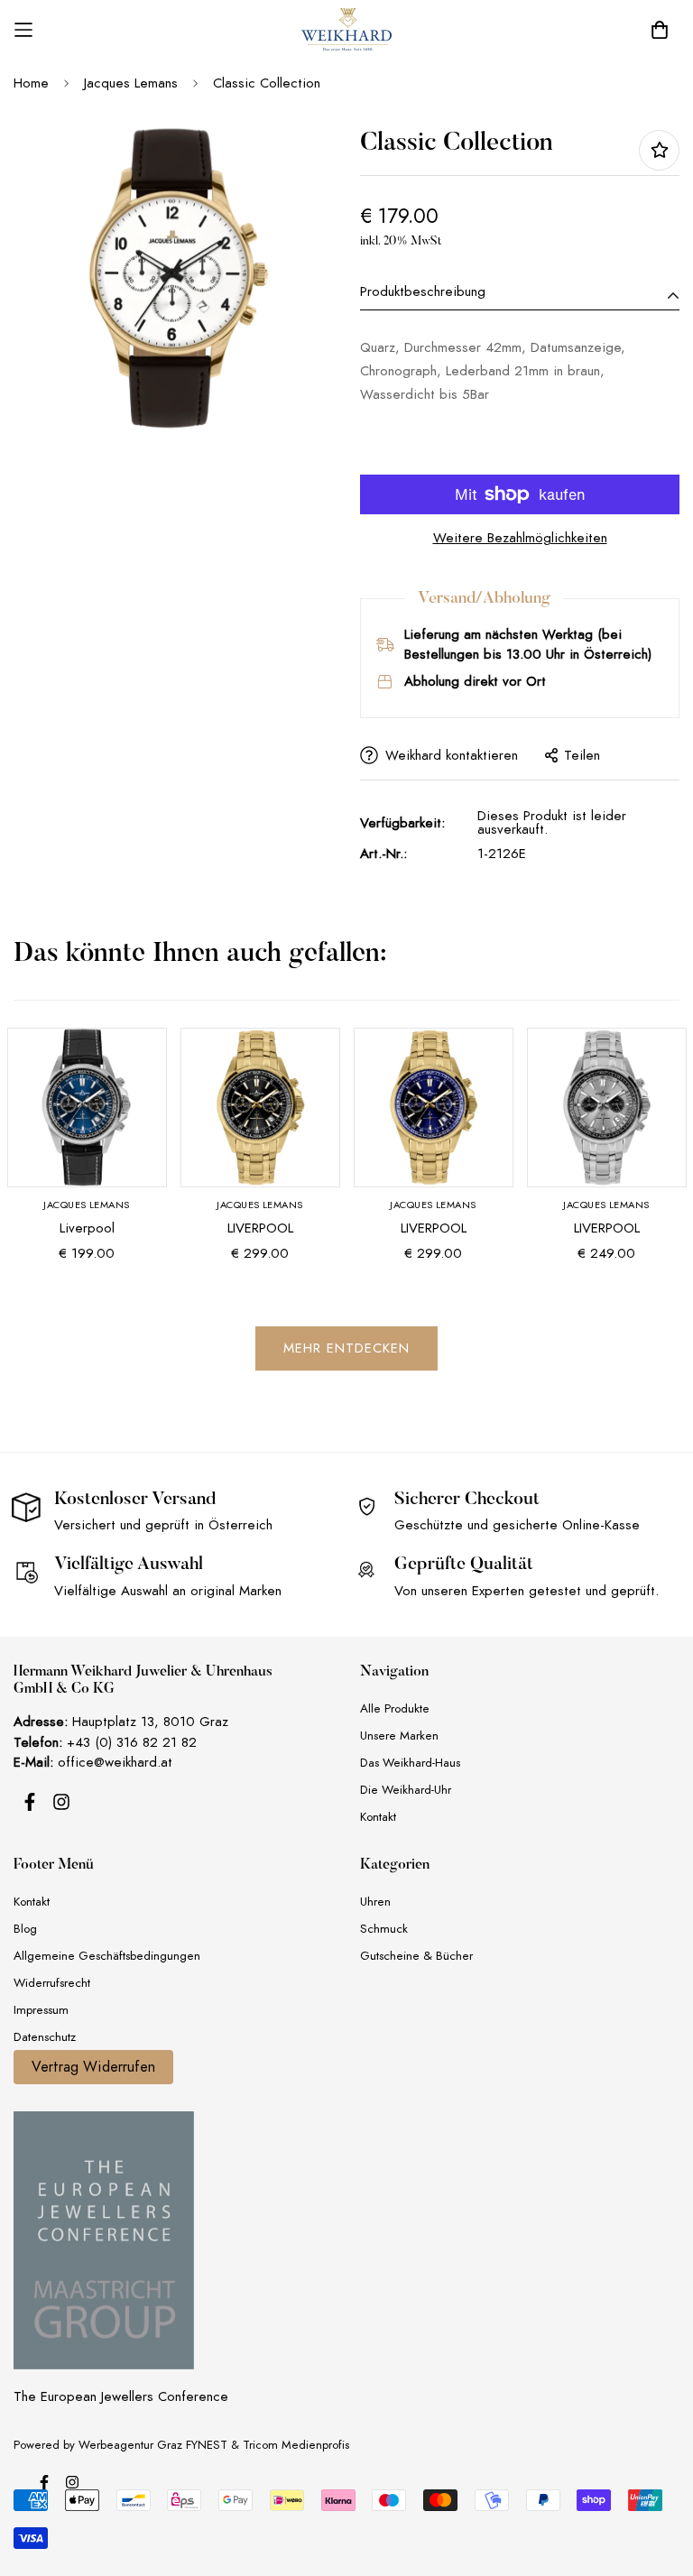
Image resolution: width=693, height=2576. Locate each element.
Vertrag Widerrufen (93, 2067)
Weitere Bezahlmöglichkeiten (520, 538)
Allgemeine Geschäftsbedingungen (107, 1956)
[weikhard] (346, 30)
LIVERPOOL (260, 1228)
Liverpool (87, 1228)
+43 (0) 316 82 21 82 (132, 1742)
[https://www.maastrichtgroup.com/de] (104, 2240)
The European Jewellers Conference (121, 2396)
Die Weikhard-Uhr (406, 1790)
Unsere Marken (399, 1736)
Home (31, 83)
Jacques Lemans (131, 83)
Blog (25, 1929)
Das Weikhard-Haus (410, 1763)
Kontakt (378, 1817)
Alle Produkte (395, 1708)
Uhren (375, 1902)
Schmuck (384, 1929)
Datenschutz (45, 2037)
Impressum (41, 2010)
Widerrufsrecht (52, 1983)
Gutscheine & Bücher (416, 1956)
